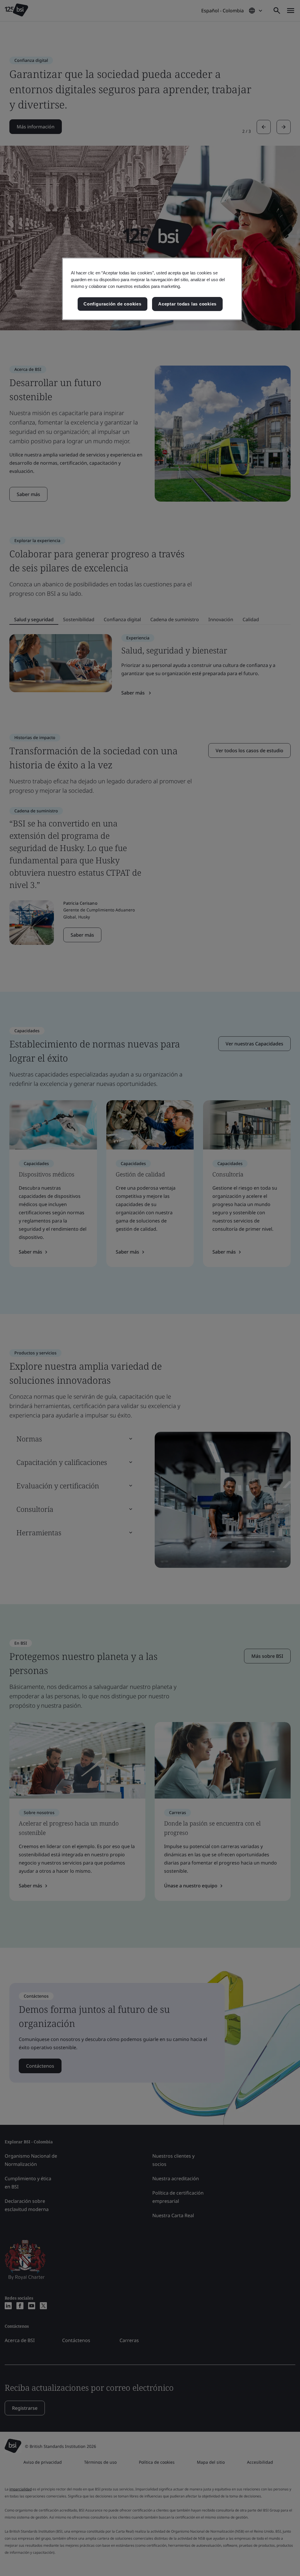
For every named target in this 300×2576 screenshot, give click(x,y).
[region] (152, 289)
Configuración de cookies (112, 304)
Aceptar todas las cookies (187, 304)
